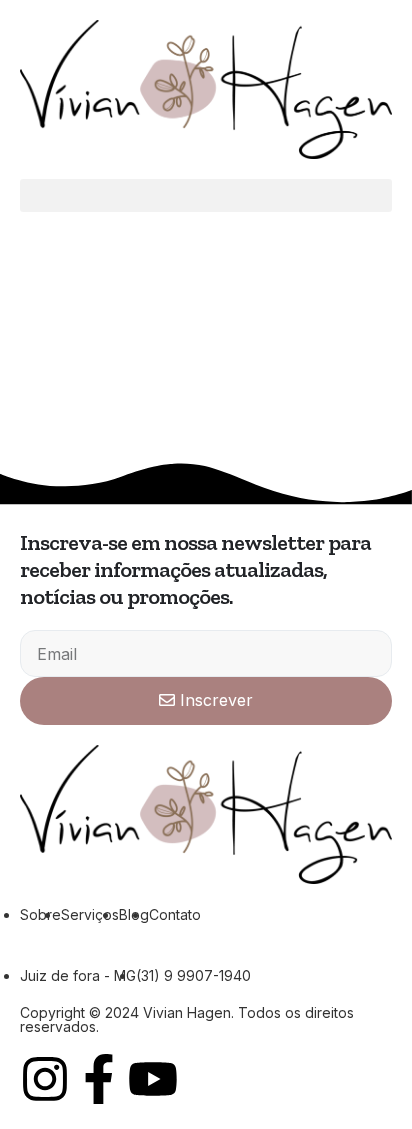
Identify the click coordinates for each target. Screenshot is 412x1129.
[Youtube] (153, 1079)
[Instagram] (45, 1079)
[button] (206, 195)
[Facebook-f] (99, 1079)
